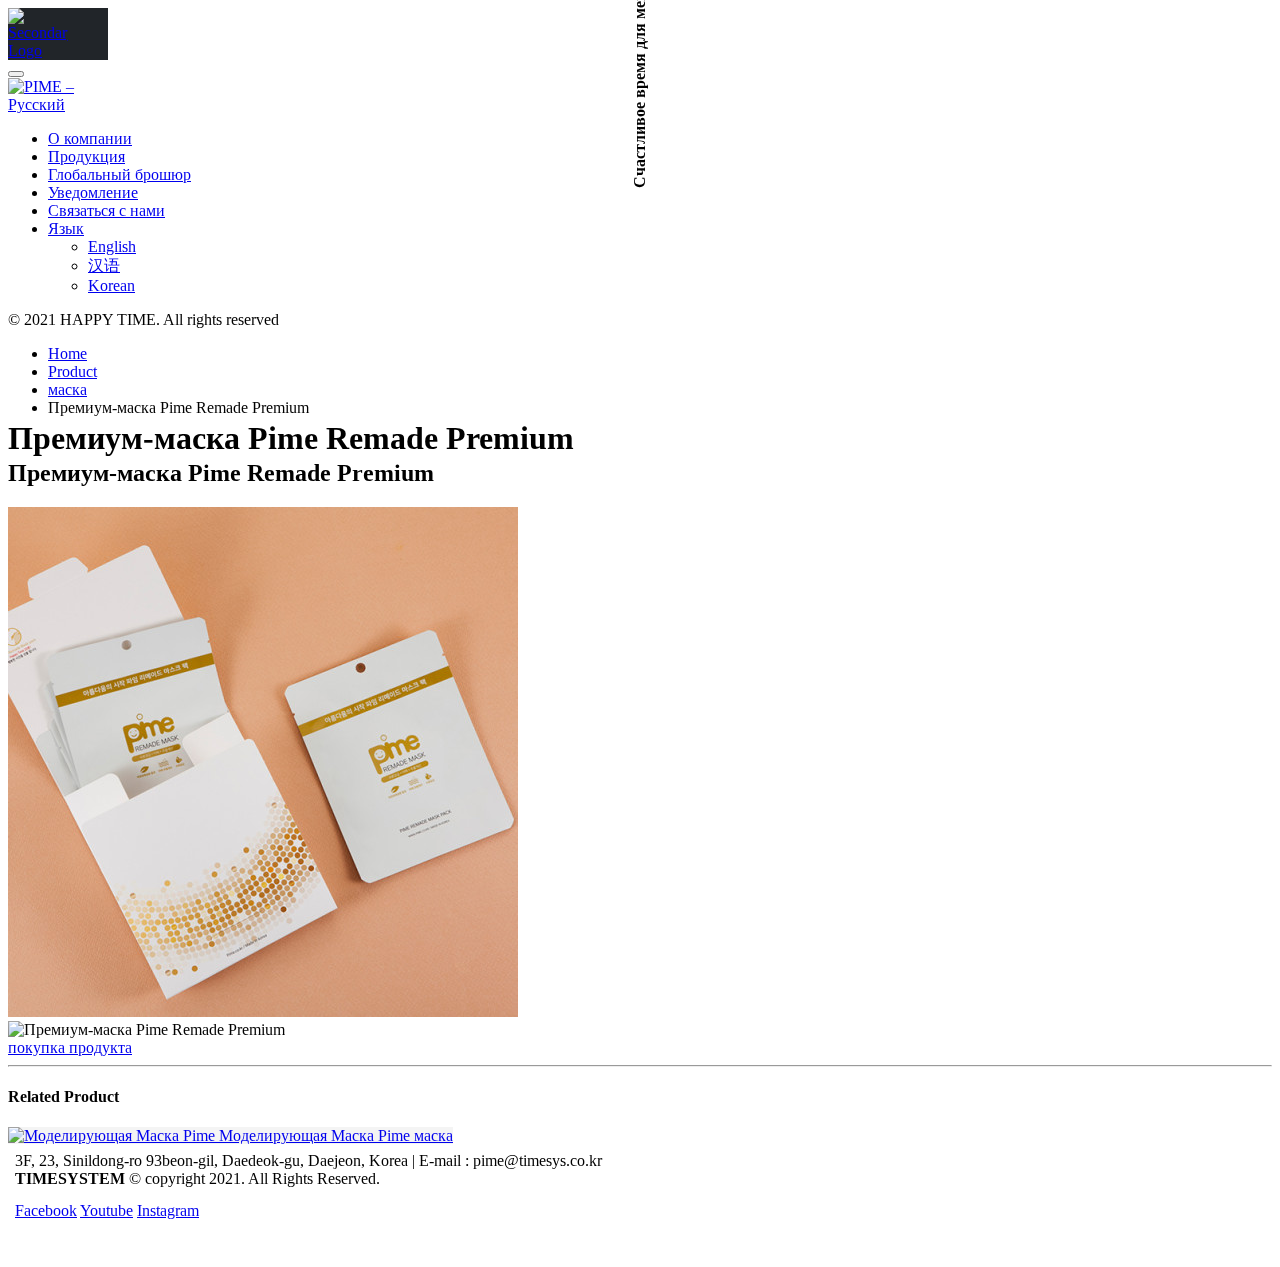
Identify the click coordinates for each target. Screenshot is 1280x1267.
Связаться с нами (106, 210)
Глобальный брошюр (119, 174)
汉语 (104, 265)
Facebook (46, 1210)
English (112, 246)
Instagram (168, 1210)
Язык (66, 228)
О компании (90, 138)
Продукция (86, 156)
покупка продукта (70, 1047)
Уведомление (93, 192)
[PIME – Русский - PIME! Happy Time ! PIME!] (38, 50)
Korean (111, 285)
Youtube (106, 1210)
